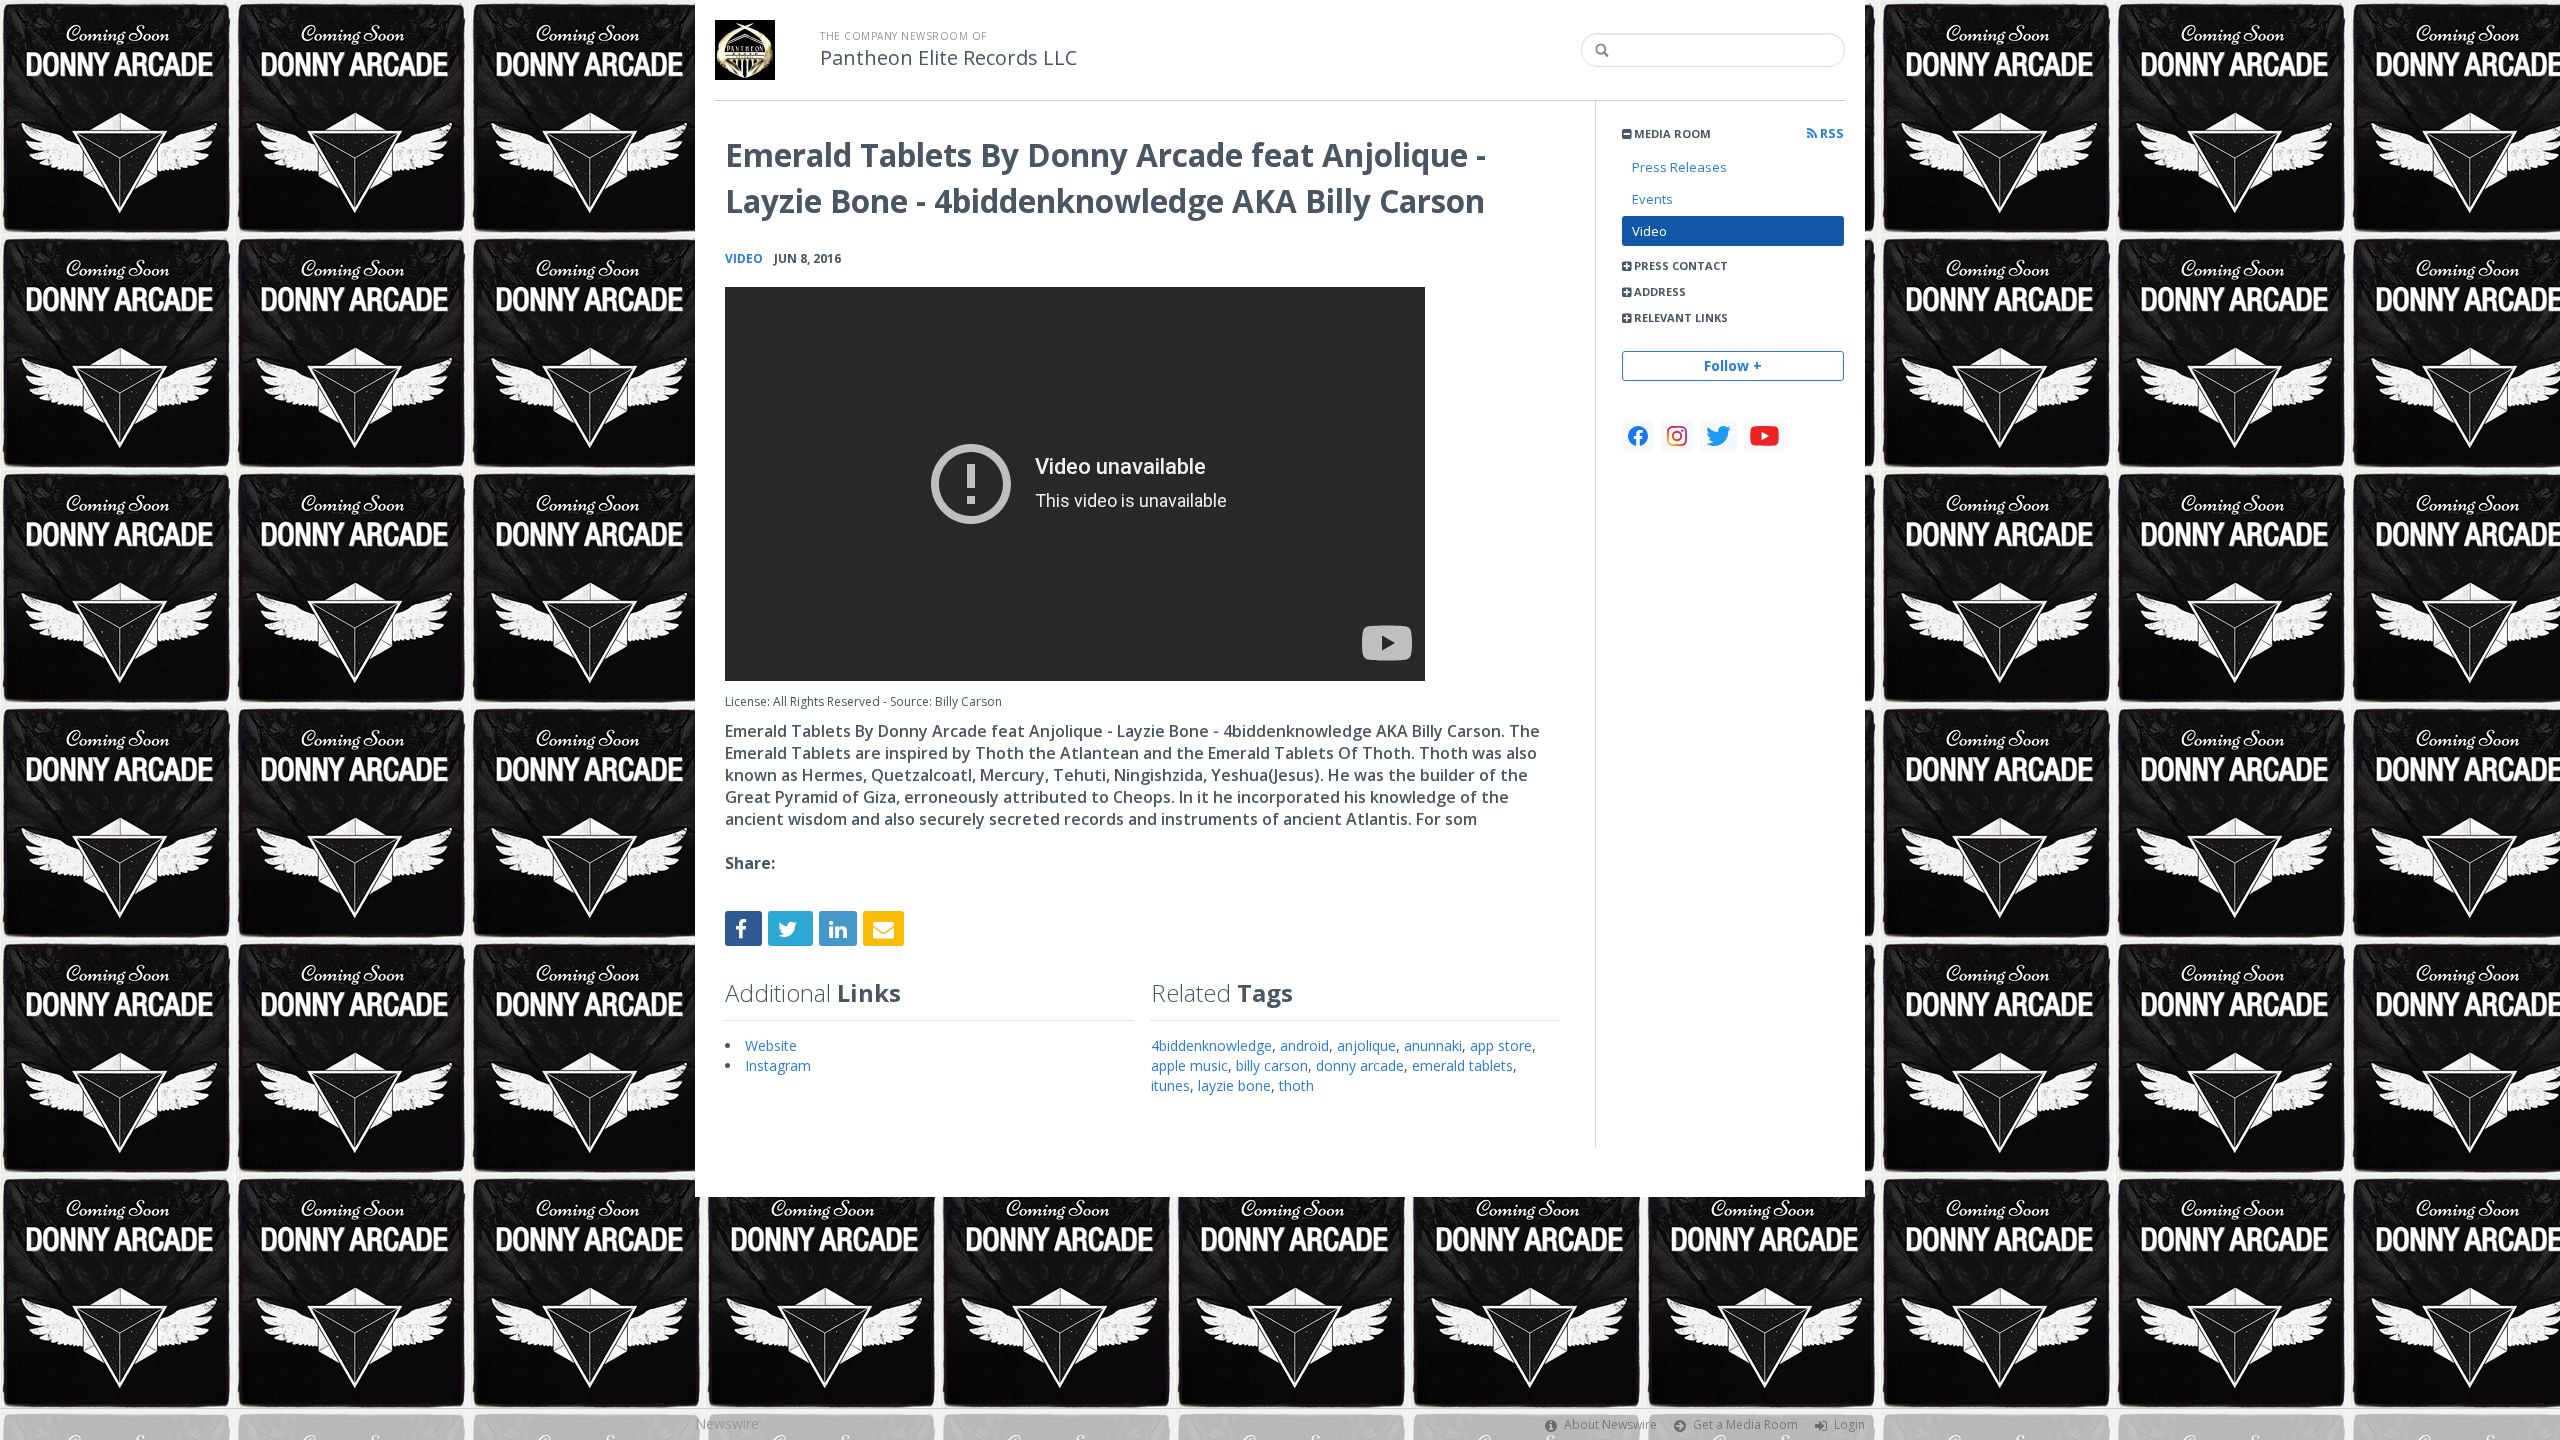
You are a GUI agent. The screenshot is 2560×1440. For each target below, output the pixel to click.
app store (1501, 1045)
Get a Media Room (1745, 1424)
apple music (1189, 1065)
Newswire (727, 1423)
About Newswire (1610, 1424)
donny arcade (1360, 1065)
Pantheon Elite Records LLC (948, 58)
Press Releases (1679, 167)
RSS (1830, 133)
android (1304, 1045)
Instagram (778, 1065)
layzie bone (1234, 1085)
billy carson (1272, 1065)
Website (771, 1045)
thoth (1296, 1085)
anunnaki (1433, 1045)
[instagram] (1677, 436)
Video (1649, 231)
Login (1849, 1424)
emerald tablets (1462, 1065)
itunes (1170, 1085)
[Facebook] (1638, 436)
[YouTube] (1764, 436)
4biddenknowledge (1211, 1045)
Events (1652, 199)
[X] (1718, 436)
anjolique (1366, 1045)
